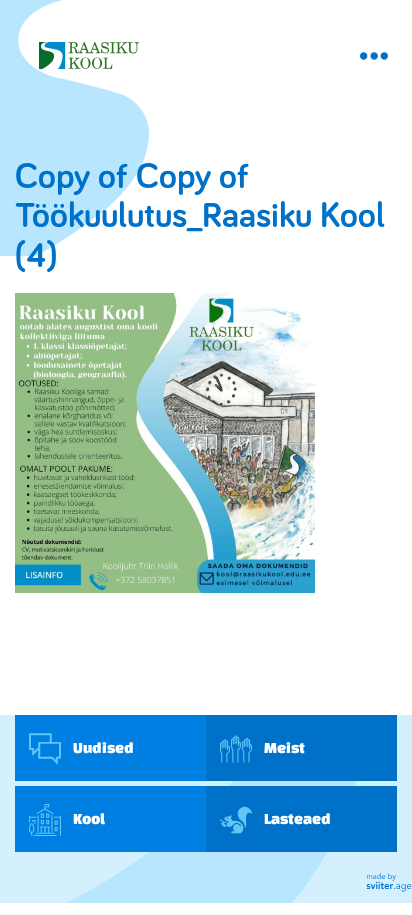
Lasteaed (296, 818)
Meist (283, 747)
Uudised (102, 747)
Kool (88, 818)
